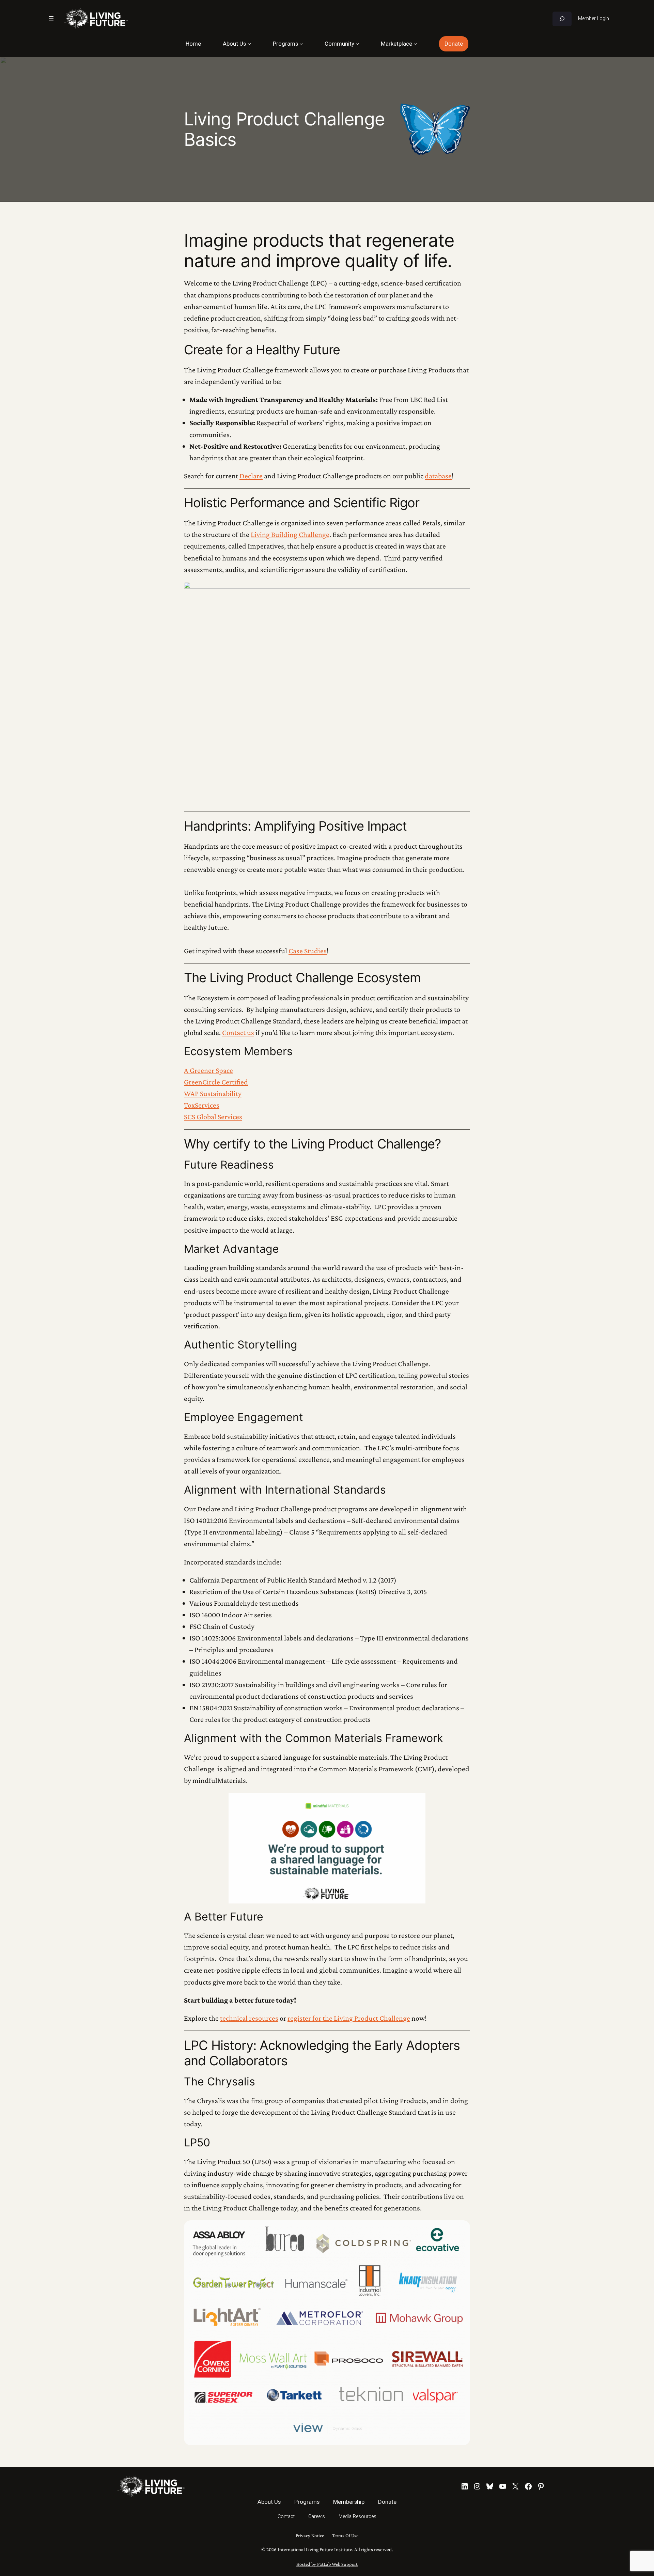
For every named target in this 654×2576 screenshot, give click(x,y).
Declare (251, 476)
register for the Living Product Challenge (349, 2018)
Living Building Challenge (290, 534)
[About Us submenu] (249, 44)
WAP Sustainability (213, 1093)
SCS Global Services (213, 1117)
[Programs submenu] (301, 44)
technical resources (249, 2018)
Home (193, 44)
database (438, 476)
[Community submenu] (357, 44)
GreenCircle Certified (216, 1082)
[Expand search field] (562, 19)
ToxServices (202, 1105)
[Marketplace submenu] (415, 44)
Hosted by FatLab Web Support (327, 2564)
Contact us (238, 1032)
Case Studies (308, 951)
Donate (454, 44)
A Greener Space (208, 1070)
